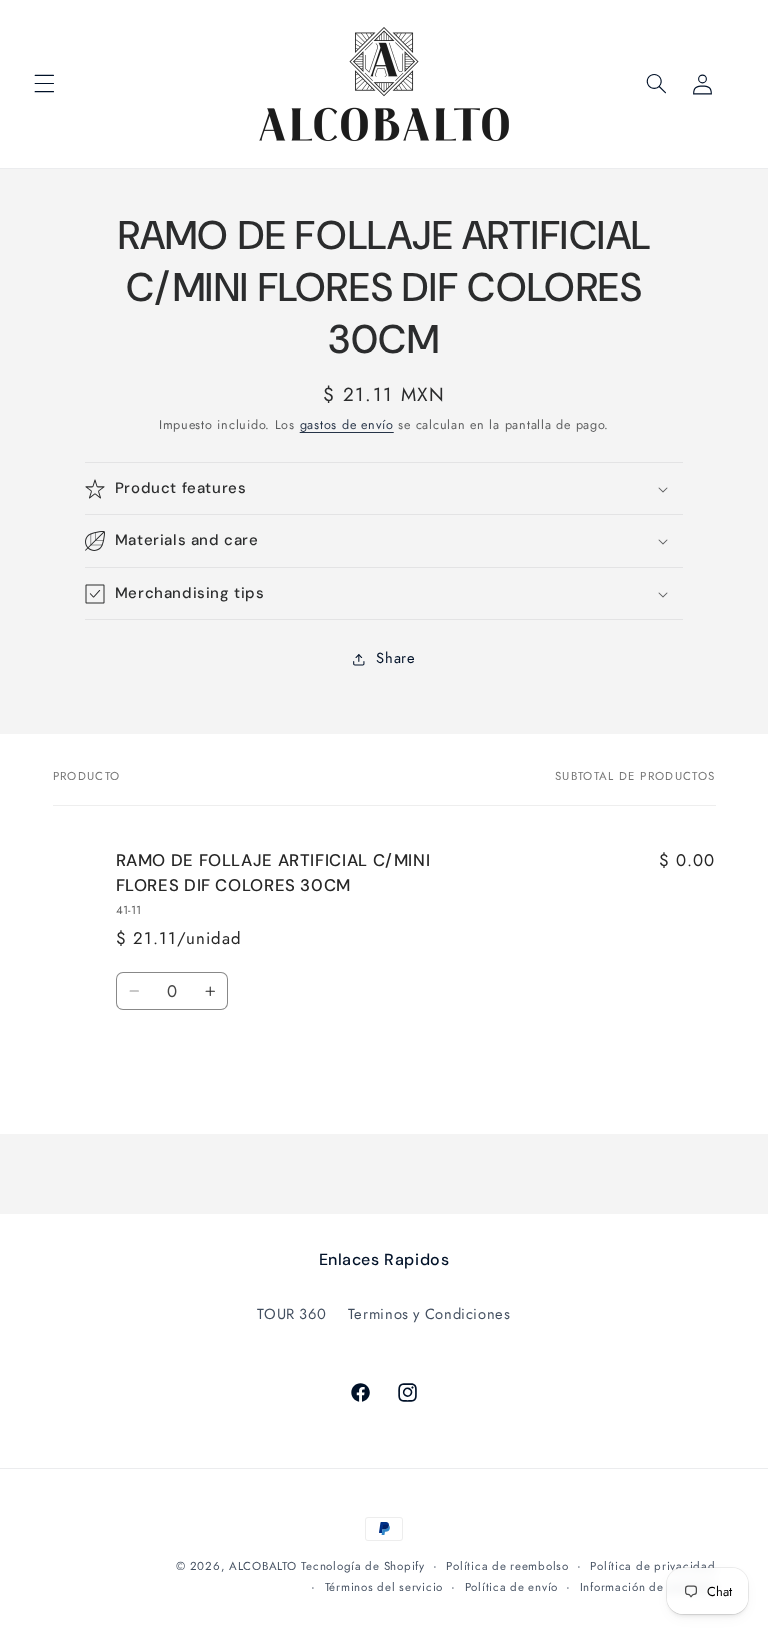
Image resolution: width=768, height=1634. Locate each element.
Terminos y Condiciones (429, 1314)
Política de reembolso (507, 1566)
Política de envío (512, 1587)
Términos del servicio (384, 1587)
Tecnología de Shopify (362, 1566)
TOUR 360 (291, 1314)
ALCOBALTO (263, 1566)
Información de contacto (648, 1587)
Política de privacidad (652, 1566)
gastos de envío (347, 425)
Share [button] (395, 658)
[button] (44, 84)
